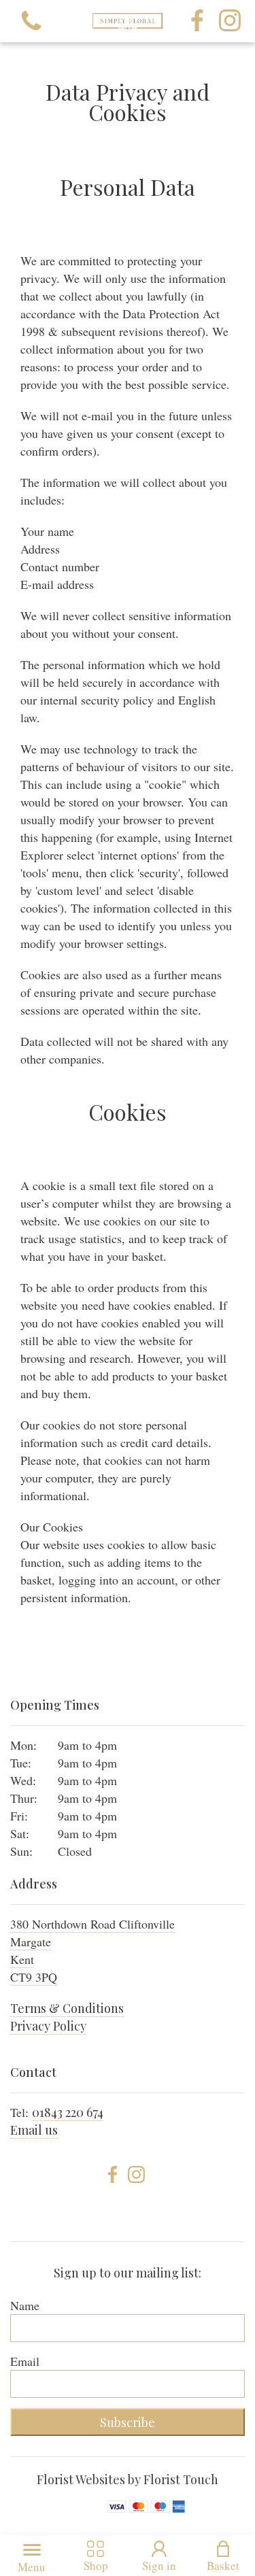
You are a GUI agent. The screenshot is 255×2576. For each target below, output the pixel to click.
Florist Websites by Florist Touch (128, 2479)
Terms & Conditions (67, 2008)
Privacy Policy (48, 2026)
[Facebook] (197, 21)
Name (25, 2305)
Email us (34, 2130)
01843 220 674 (68, 2112)
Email (25, 2361)
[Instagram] (230, 21)
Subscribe (128, 2422)
